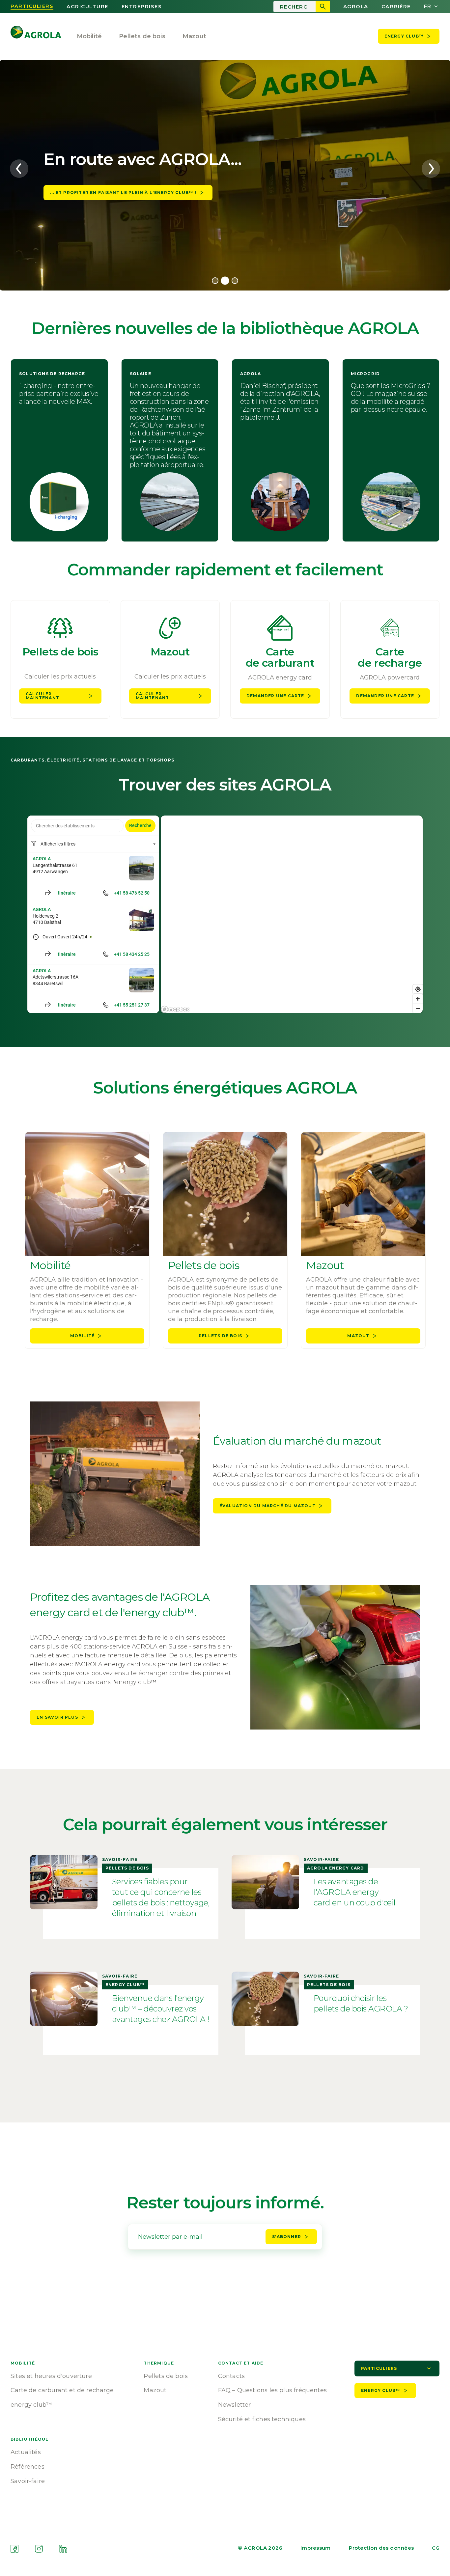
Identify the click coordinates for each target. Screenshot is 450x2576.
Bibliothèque (29, 2439)
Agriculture (87, 7)
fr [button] (428, 6)
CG (436, 2548)
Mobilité (89, 36)
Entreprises (142, 7)
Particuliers (32, 6)
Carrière (396, 7)
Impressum (316, 2548)
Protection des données (381, 2548)
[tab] (215, 281)
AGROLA (356, 7)
